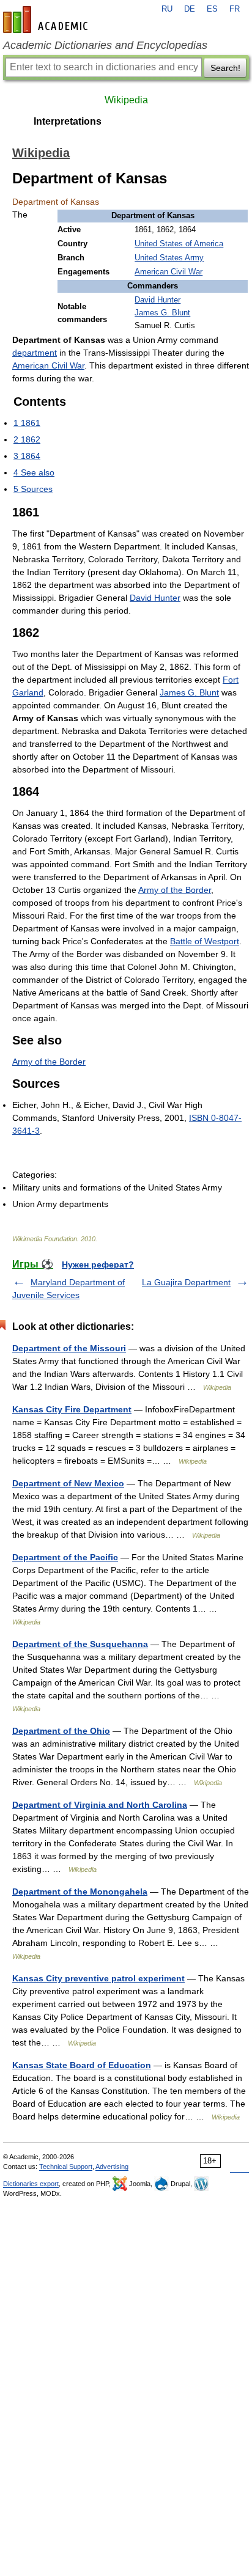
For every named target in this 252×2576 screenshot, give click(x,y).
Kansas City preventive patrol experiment (98, 1978)
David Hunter (157, 300)
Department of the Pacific (65, 1557)
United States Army (169, 258)
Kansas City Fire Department (72, 1409)
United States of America (179, 244)
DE (190, 9)
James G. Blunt (162, 313)
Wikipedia (126, 100)
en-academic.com (47, 20)
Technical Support (66, 2167)
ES (212, 9)
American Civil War (169, 272)
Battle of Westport (205, 941)
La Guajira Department (186, 1282)
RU (167, 9)
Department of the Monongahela (80, 1892)
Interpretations (68, 121)
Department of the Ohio (61, 1731)
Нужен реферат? (98, 1264)
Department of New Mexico (68, 1483)
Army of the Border (175, 890)
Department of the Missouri (69, 1348)
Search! (225, 68)
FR (235, 9)
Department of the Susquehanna (80, 1644)
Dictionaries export (31, 2184)
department (35, 353)
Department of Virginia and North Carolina (100, 1805)
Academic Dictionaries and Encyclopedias (105, 45)
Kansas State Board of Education (82, 2065)
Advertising (112, 2167)
